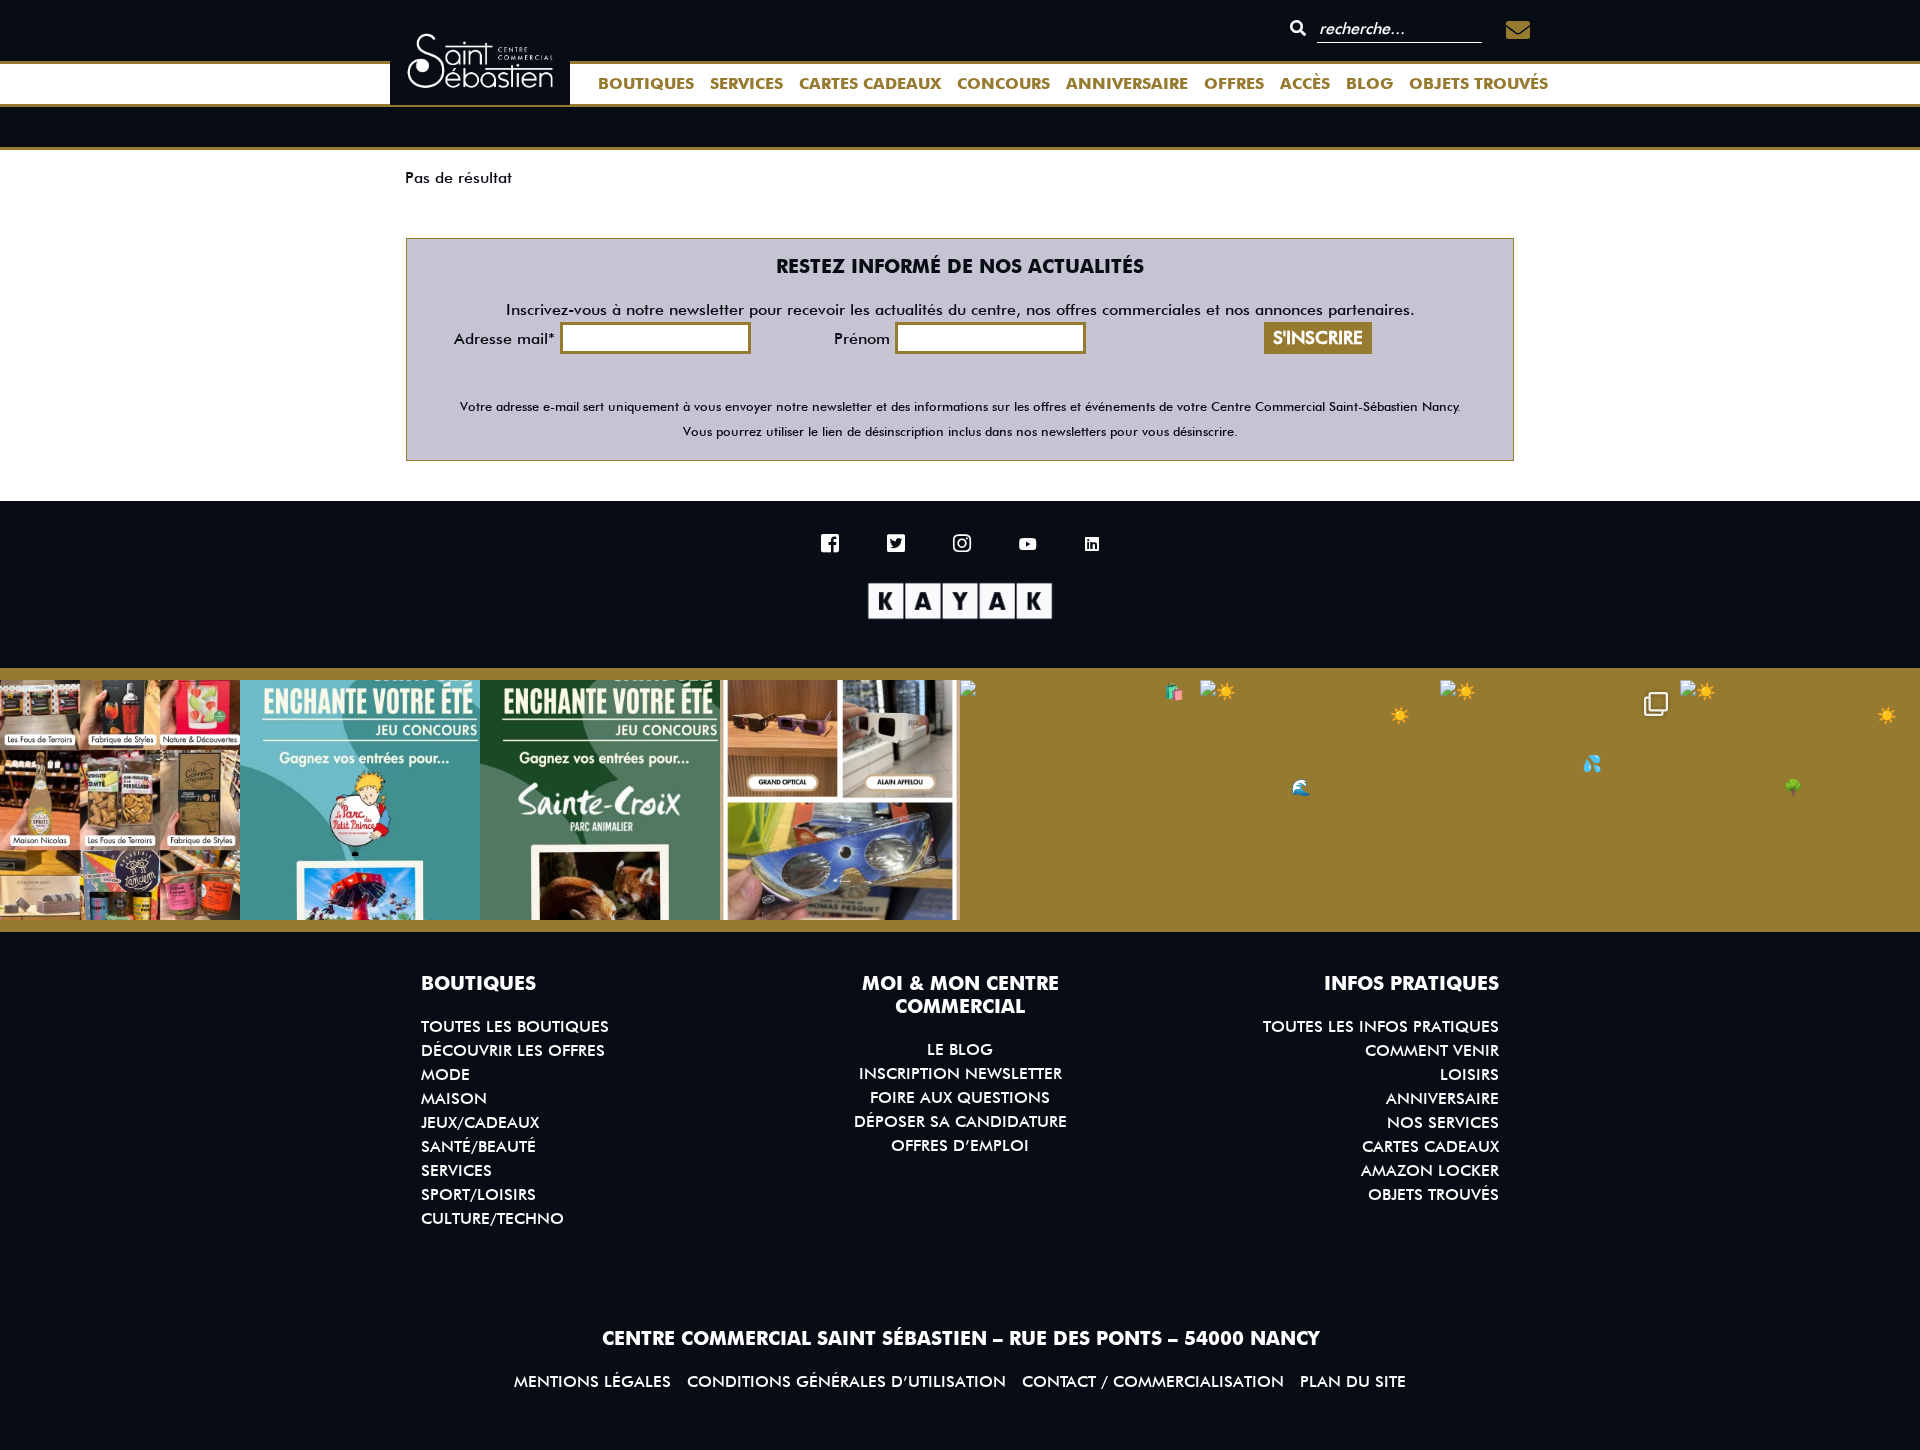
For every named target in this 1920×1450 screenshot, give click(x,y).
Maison (454, 1098)
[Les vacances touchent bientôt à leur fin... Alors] (120, 800)
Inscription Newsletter (960, 1073)
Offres (1234, 83)
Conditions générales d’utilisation (846, 1381)
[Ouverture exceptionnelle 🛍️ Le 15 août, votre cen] (1080, 800)
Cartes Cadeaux (870, 83)
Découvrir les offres (513, 1050)
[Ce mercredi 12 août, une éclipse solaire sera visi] (840, 800)
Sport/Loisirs (478, 1194)
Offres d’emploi (960, 1145)
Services (746, 83)
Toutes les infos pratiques (1381, 1026)
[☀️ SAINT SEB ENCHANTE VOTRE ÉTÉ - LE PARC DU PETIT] (360, 800)
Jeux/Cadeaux (480, 1122)
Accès (1305, 83)
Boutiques (646, 83)
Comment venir (1432, 1050)
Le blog (960, 1049)
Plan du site (1353, 1381)
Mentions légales (592, 1381)
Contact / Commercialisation (1153, 1381)
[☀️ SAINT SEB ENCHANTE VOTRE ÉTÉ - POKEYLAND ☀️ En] (1800, 800)
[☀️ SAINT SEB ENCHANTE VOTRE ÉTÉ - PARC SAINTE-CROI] (600, 800)
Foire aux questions (960, 1097)
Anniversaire (1127, 83)
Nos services (1443, 1122)
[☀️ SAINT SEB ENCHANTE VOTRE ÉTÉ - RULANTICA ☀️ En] (1320, 800)
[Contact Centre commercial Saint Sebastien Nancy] (1518, 30)
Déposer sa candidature (960, 1121)
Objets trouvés (1478, 83)
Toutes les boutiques (515, 1026)
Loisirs (1469, 1074)
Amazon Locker (1430, 1170)
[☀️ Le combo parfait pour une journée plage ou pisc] (1560, 800)
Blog (1369, 83)
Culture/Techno (492, 1218)
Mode (445, 1074)
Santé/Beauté (478, 1146)
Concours (1003, 83)
